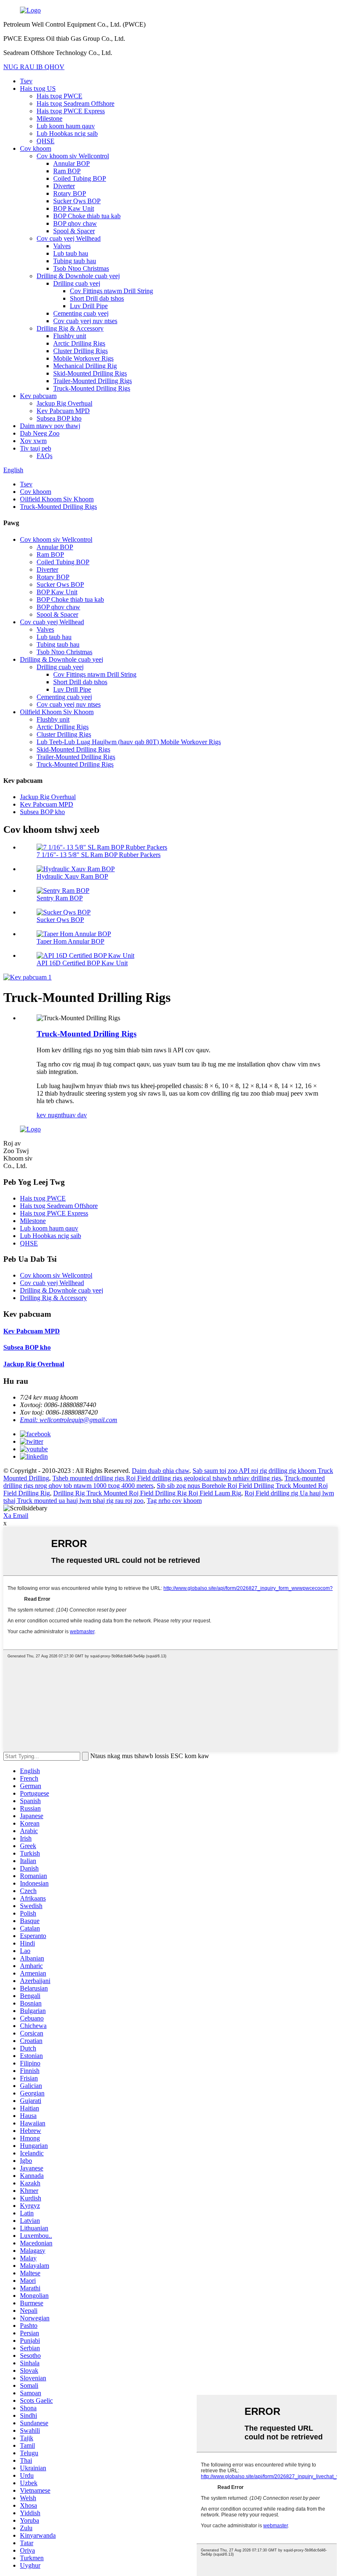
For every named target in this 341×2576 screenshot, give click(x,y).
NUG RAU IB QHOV (34, 67)
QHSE (46, 141)
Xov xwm (33, 441)
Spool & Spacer (74, 231)
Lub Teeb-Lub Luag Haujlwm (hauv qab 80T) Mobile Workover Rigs (129, 742)
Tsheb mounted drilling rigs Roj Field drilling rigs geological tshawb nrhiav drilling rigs (167, 1478)
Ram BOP (67, 171)
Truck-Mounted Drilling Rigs (92, 388)
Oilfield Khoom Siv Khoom (57, 499)
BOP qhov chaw (75, 223)
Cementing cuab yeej (81, 313)
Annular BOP (72, 163)
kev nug (47, 1115)
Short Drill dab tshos (97, 298)
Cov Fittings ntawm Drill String (111, 291)
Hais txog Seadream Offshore (75, 103)
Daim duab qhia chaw (161, 1471)
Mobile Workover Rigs (83, 358)
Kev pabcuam (38, 396)
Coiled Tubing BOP (80, 178)
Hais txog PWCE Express (71, 111)
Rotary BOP (70, 193)
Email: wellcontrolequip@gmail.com (69, 1420)
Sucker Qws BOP (77, 201)
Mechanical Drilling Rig (85, 366)
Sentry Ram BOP (60, 898)
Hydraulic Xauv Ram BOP (72, 876)
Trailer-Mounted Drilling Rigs (93, 381)
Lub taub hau (71, 253)
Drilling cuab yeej (77, 283)
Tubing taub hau (75, 261)
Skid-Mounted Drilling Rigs (90, 373)
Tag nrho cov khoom (174, 1501)
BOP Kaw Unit (74, 208)
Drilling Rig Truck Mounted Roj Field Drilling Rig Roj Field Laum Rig (147, 1493)
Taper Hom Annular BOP (70, 941)
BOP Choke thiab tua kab (87, 216)
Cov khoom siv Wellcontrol (73, 156)
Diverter (64, 186)
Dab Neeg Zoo (40, 433)
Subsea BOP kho (59, 418)
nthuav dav (72, 1115)
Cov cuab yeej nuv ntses (85, 321)
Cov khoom (36, 148)
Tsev (26, 81)
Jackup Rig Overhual (64, 403)
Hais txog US (38, 88)
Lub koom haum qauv (66, 126)
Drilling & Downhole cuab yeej (78, 276)
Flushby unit (70, 336)
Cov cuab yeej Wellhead (69, 238)
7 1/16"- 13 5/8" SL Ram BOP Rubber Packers (99, 855)
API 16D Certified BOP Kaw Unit (82, 963)
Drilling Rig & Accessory (70, 328)
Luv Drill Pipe (89, 306)
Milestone (49, 118)
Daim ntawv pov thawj (50, 426)
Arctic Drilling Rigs (79, 343)
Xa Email (16, 1516)
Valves (62, 246)
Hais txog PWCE (59, 96)
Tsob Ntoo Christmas (81, 268)
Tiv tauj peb (36, 448)
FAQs (44, 456)
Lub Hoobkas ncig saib (67, 133)
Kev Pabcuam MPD (63, 411)
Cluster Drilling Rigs (80, 351)
